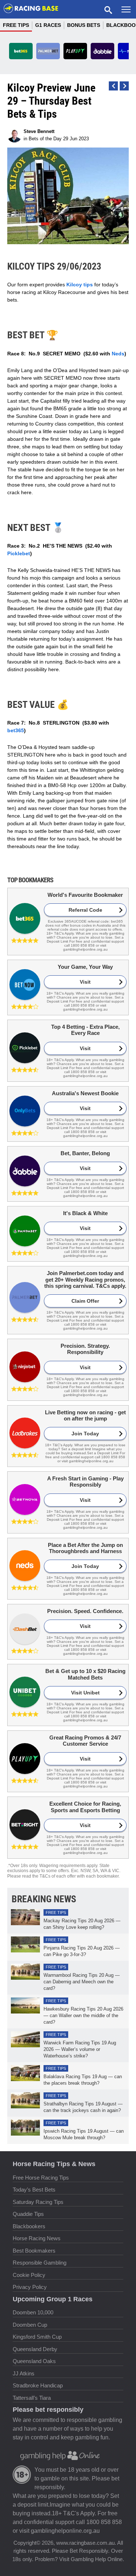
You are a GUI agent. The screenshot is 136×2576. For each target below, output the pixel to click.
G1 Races (48, 25)
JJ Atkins (24, 2373)
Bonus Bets (84, 25)
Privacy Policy (30, 2287)
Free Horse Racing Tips (41, 2178)
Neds (118, 354)
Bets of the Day (45, 139)
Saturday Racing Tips (38, 2202)
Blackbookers (29, 2226)
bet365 (16, 730)
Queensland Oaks (34, 2361)
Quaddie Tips (28, 2214)
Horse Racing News (37, 2238)
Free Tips (16, 25)
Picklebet (19, 553)
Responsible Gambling (40, 2263)
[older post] (113, 86)
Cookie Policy (29, 2275)
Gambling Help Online (97, 2559)
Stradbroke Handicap (38, 2385)
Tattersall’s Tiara (32, 2398)
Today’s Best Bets (34, 2190)
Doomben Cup (30, 2325)
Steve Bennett (39, 131)
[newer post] (124, 86)
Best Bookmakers (34, 2251)
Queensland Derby (35, 2349)
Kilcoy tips (80, 285)
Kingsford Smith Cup (37, 2337)
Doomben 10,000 (33, 2312)
